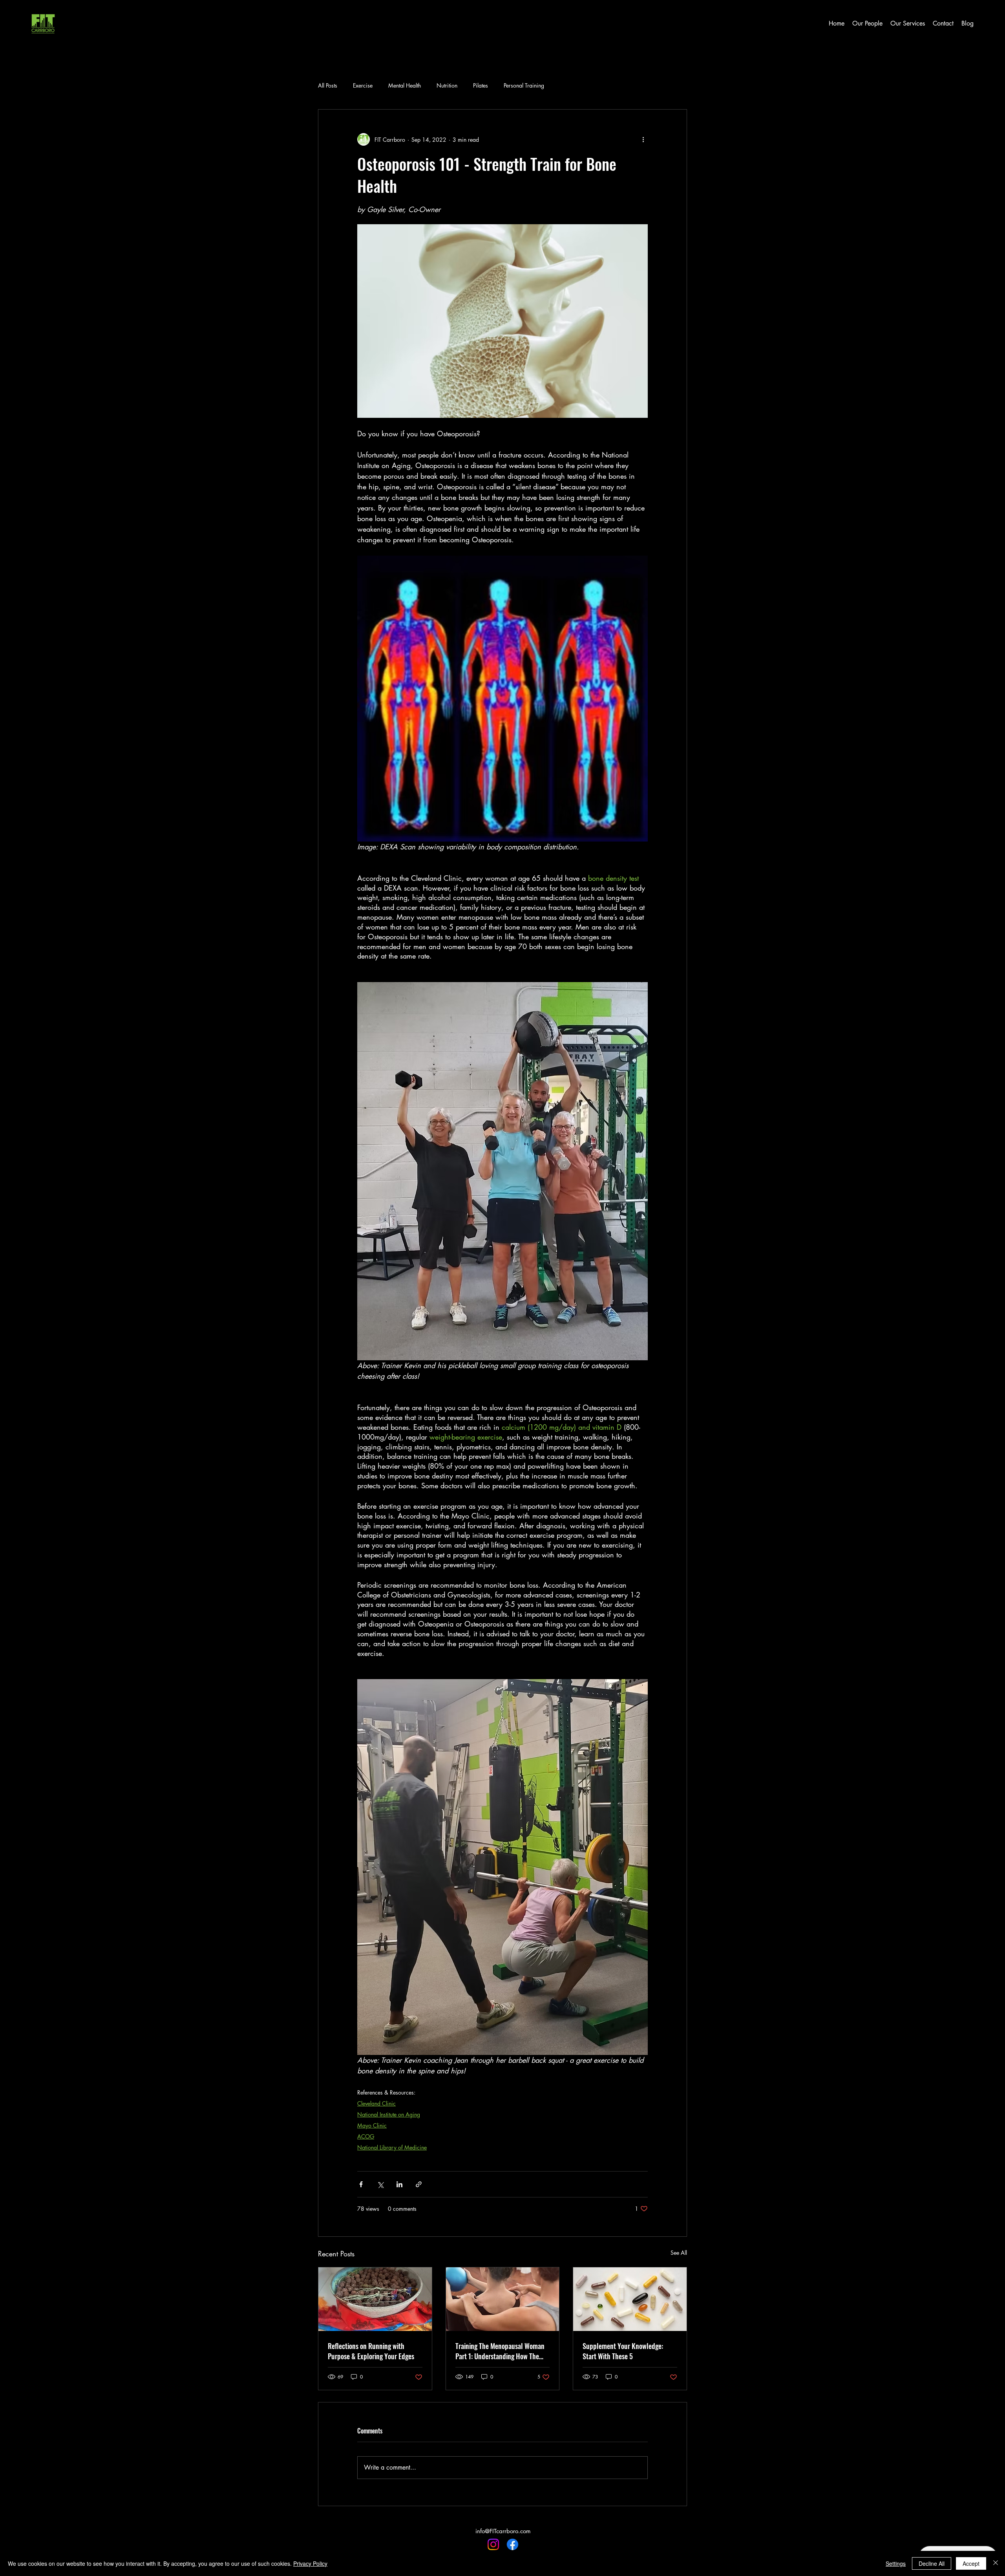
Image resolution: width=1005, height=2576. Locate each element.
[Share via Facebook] (361, 2184)
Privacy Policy (310, 2563)
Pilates (481, 85)
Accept (971, 2563)
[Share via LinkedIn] (399, 2184)
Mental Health (405, 85)
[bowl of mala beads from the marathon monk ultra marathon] (375, 2299)
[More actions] (643, 139)
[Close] (996, 2563)
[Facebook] (513, 2544)
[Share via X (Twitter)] (380, 2184)
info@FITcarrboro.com (503, 2531)
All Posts (328, 85)
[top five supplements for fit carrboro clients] (630, 2299)
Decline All (932, 2563)
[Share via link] (419, 2184)
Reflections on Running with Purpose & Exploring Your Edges (371, 2351)
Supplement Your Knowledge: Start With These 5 (623, 2351)
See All (679, 2253)
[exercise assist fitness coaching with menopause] (503, 2299)
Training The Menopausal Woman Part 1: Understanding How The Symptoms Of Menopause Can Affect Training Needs (500, 2351)
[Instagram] (493, 2544)
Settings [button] (896, 2563)
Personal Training (524, 85)
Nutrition (447, 85)
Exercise (363, 85)
